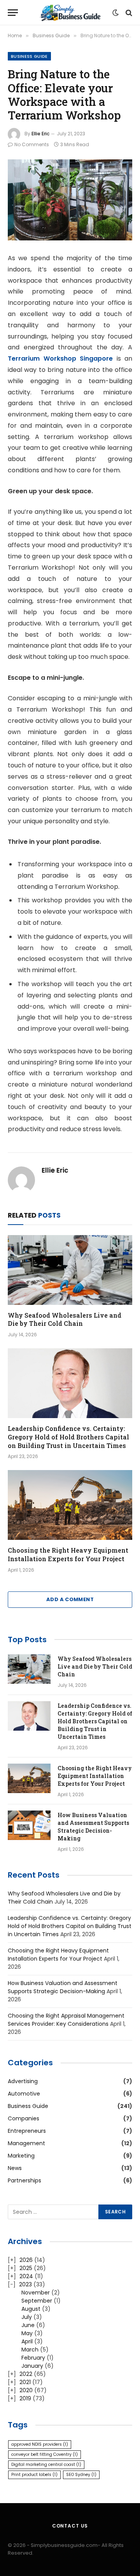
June (28, 2325)
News (15, 2168)
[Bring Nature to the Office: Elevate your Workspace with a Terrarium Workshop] (70, 200)
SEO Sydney (81, 2475)
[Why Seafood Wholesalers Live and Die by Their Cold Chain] (70, 1270)
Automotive (24, 2094)
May (27, 2333)
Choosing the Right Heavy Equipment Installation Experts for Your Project (68, 1554)
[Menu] (13, 13)
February (33, 2358)
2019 (25, 2398)
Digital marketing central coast (46, 2465)
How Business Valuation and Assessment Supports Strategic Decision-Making (93, 1827)
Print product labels (34, 2475)
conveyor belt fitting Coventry (45, 2454)
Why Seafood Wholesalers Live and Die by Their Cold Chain (65, 1319)
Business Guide (29, 56)
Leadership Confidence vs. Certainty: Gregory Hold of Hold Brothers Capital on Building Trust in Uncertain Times (68, 1437)
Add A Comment (70, 1599)
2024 (26, 2276)
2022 (26, 2374)
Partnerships (24, 2180)
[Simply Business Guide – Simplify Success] (70, 13)
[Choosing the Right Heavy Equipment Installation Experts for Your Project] (70, 1505)
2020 (26, 2390)
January (32, 2366)
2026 (26, 2260)
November (36, 2293)
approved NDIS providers (40, 2444)
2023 (25, 2284)
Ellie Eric (40, 134)
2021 (25, 2382)
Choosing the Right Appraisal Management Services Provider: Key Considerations (66, 2020)
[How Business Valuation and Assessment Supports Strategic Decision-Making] (29, 1825)
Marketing (21, 2156)
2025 (26, 2268)
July (27, 2317)
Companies (24, 2118)
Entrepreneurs (27, 2131)
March (30, 2350)
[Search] (128, 13)
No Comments (32, 144)
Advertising (23, 2081)
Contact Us (70, 2526)
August (31, 2309)
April (27, 2341)
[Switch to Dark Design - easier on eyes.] (115, 13)
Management (26, 2143)
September (37, 2301)
